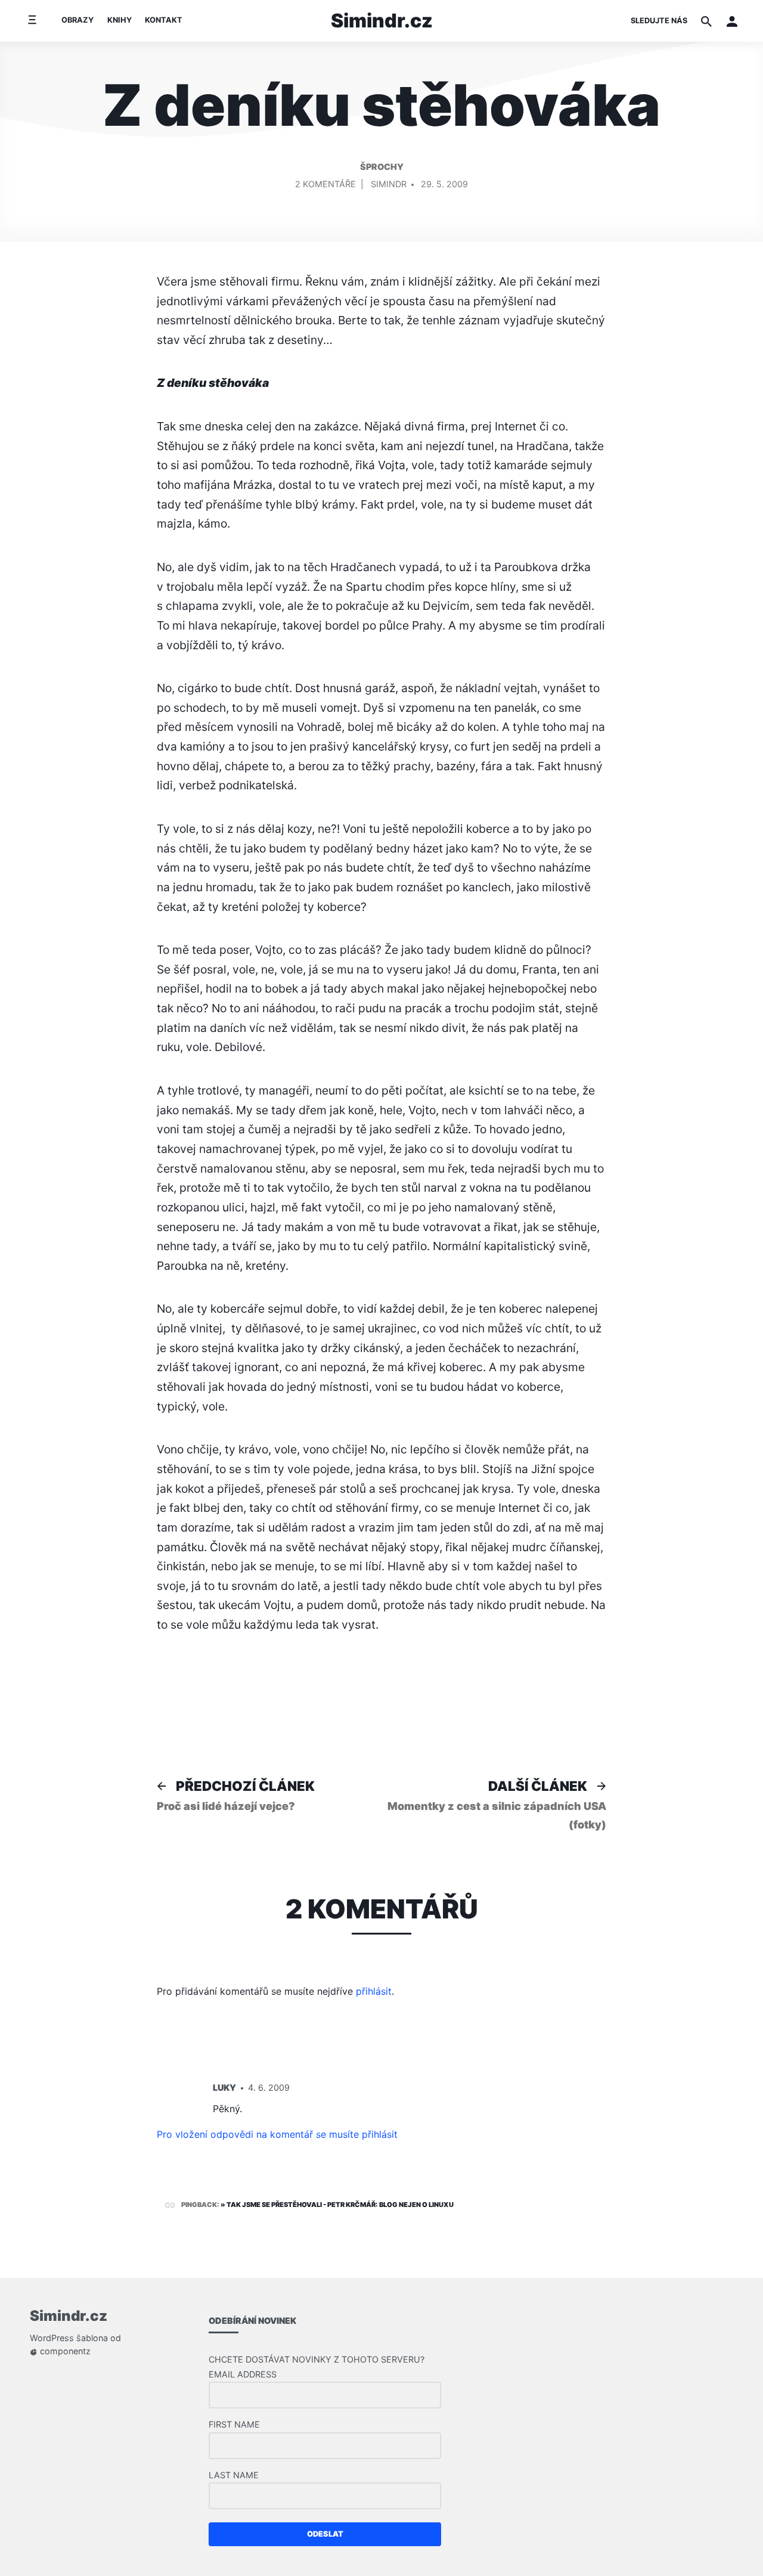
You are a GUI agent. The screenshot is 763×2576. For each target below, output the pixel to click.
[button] (732, 21)
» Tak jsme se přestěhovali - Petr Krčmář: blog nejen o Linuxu (337, 2205)
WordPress (52, 2338)
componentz (64, 2351)
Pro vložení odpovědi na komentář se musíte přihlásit (277, 2134)
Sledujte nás (659, 21)
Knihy (120, 20)
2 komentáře (325, 186)
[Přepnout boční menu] (32, 21)
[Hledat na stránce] (706, 21)
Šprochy (382, 167)
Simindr (389, 184)
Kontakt (164, 20)
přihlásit (374, 1991)
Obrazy (77, 20)
